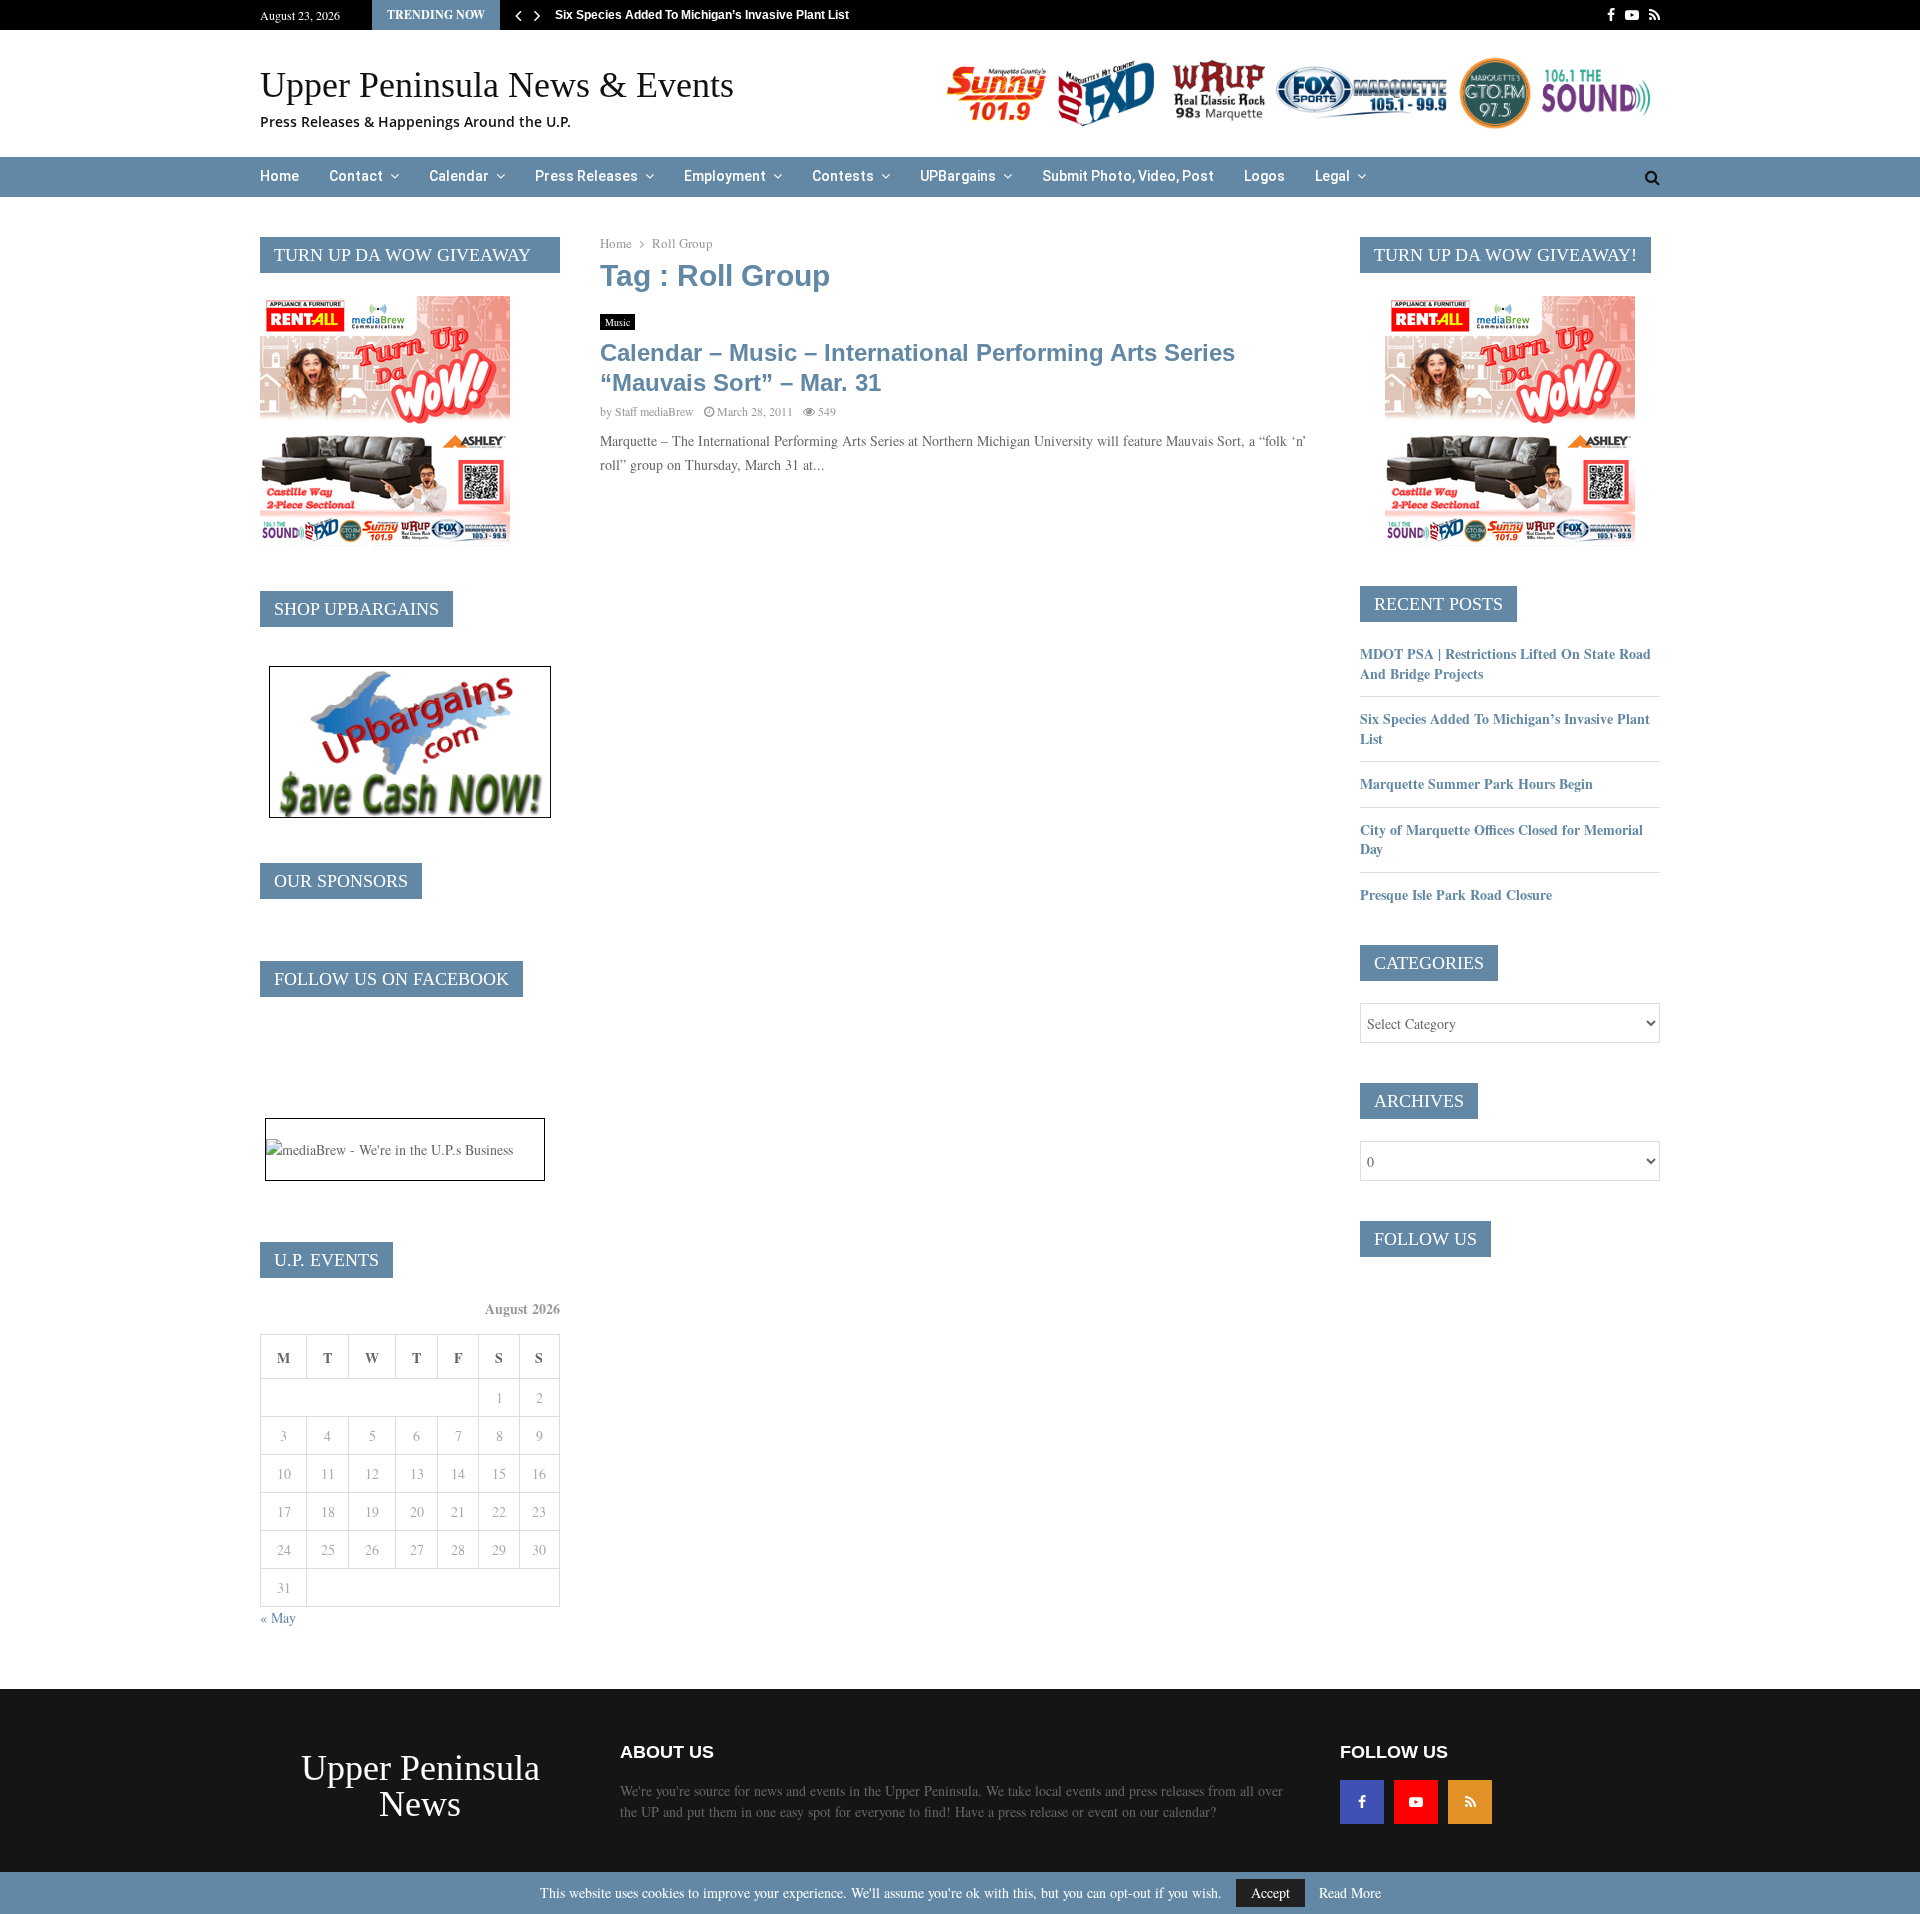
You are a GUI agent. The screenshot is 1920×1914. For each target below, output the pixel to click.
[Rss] (1470, 1802)
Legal (1332, 176)
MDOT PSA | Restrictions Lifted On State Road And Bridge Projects (1505, 663)
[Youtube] (1416, 1802)
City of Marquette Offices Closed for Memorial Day (1501, 839)
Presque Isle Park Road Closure (1456, 894)
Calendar (459, 176)
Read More (1350, 1893)
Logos (1264, 176)
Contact (356, 176)
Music (617, 322)
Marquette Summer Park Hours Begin (1476, 783)
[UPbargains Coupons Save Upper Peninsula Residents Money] (410, 812)
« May (278, 1617)
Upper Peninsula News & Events (497, 85)
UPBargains (958, 176)
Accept (1270, 1892)
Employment (725, 176)
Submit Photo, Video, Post (1128, 176)
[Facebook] (1362, 1802)
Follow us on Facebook (391, 979)
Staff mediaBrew (654, 411)
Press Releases (586, 176)
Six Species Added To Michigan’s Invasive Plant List (717, 15)
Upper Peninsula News (420, 1786)
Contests (843, 176)
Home (279, 176)
